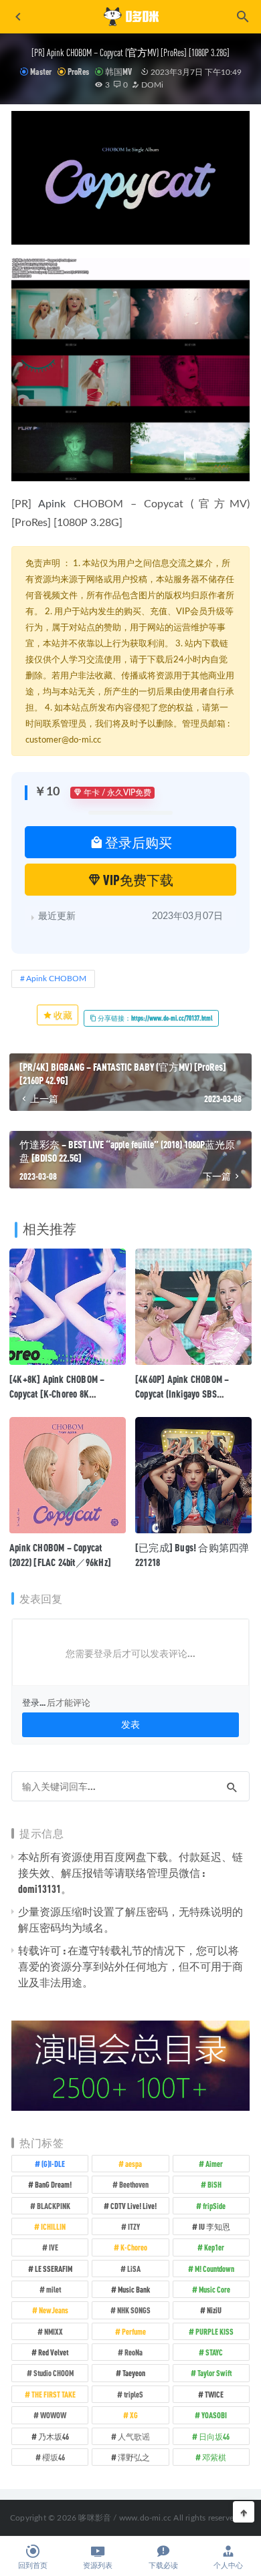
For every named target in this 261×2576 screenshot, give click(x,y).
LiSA (134, 2269)
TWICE (214, 2394)
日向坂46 (214, 2436)
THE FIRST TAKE (54, 2394)
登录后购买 (138, 842)
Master (41, 72)
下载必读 (163, 2566)
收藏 (62, 1015)
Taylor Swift (214, 2373)
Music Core (214, 2289)
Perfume (134, 2331)
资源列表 (98, 2566)
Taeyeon (134, 2373)
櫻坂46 (54, 2457)
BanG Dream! (53, 2184)
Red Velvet (53, 2352)
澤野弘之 (134, 2457)
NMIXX (54, 2331)
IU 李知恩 (214, 2226)
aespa (134, 2164)
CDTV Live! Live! (134, 2206)
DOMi (151, 85)
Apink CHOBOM (56, 979)
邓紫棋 (214, 2457)
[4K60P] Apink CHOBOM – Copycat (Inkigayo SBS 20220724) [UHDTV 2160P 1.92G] (193, 1394)
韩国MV (118, 72)
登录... (34, 1702)
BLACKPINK (54, 2206)
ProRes (78, 72)
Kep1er (214, 2247)
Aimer (214, 2164)
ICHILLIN (53, 2226)
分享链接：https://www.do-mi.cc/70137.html (155, 1018)
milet (54, 2289)
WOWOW (53, 2415)
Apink (52, 504)
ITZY (134, 2226)
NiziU (214, 2310)
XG (134, 2415)
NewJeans (54, 2310)
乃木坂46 (54, 2436)
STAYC (214, 2352)
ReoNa (134, 2352)
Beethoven (134, 2184)
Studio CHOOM (54, 2373)
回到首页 (33, 2566)
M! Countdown (214, 2269)
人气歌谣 (134, 2436)
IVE (54, 2247)
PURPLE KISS (214, 2331)
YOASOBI (214, 2415)
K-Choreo (134, 2247)
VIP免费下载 (137, 880)
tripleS (134, 2394)
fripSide (214, 2206)
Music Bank (134, 2289)
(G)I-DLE (53, 2164)
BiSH (214, 2184)
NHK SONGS (134, 2310)
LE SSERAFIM (54, 2269)
